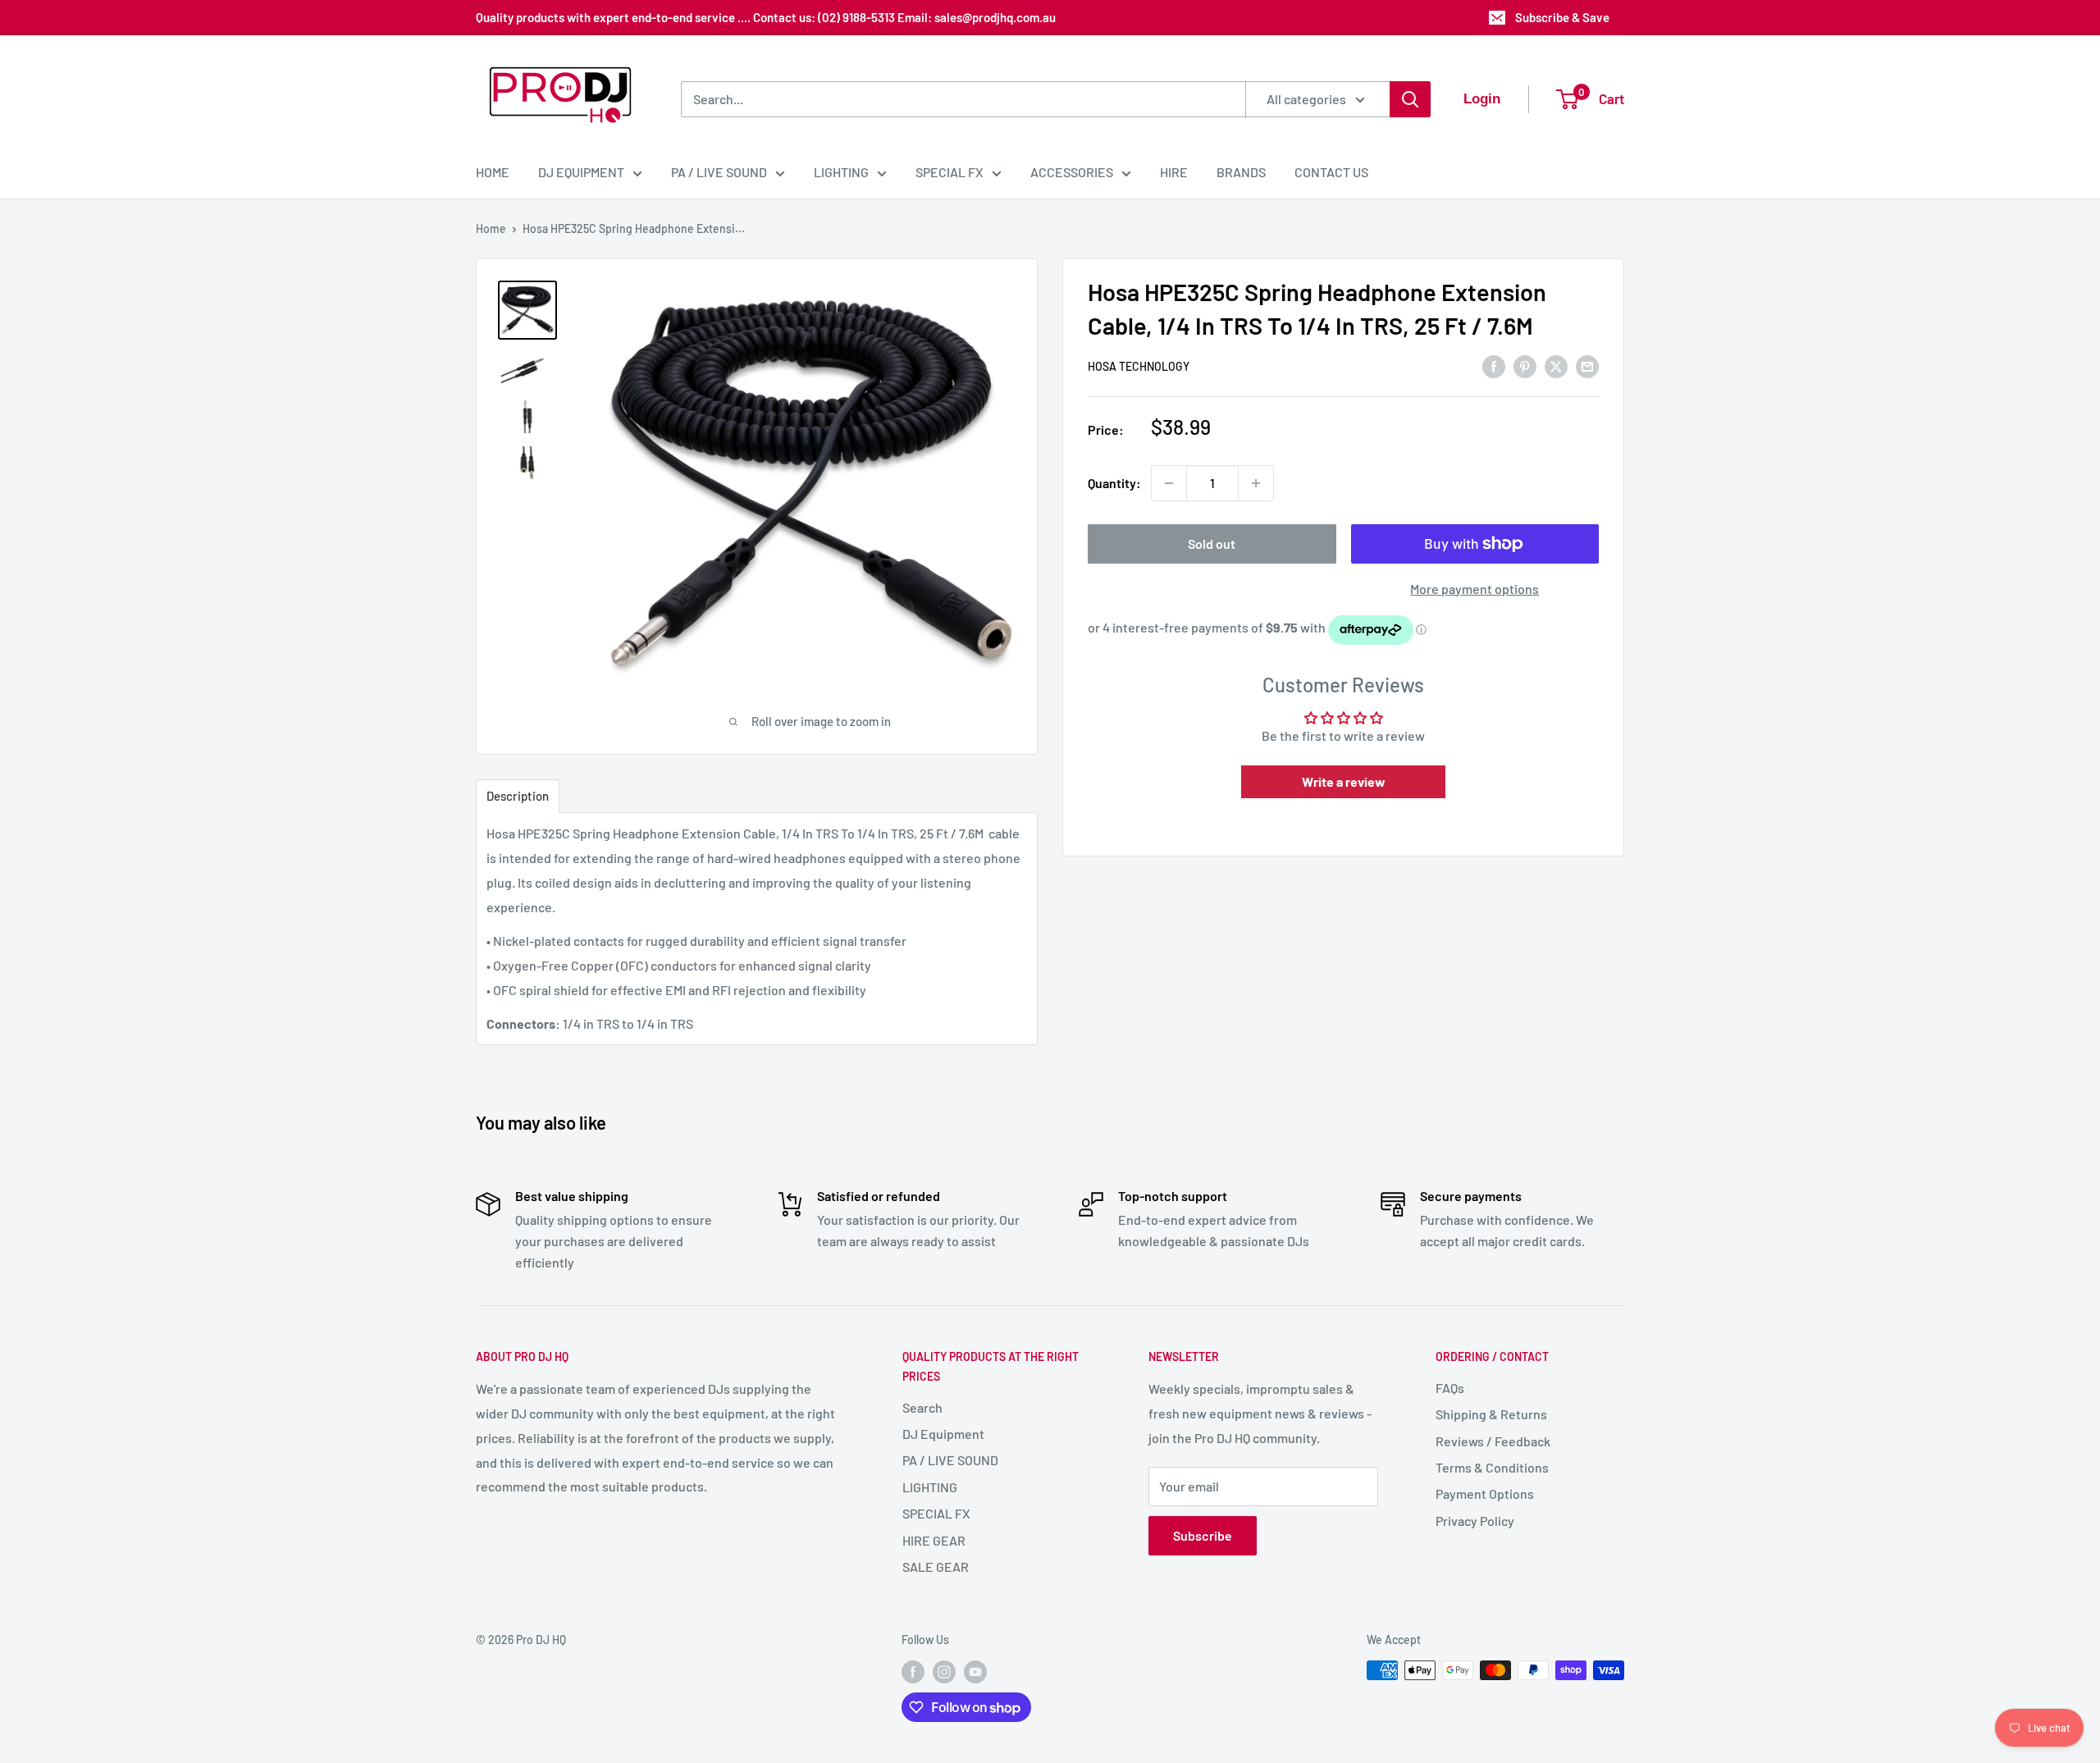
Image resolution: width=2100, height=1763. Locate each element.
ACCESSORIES (1072, 172)
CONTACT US (1331, 172)
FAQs (1450, 1388)
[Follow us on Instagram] (944, 1672)
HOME (493, 172)
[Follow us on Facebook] (913, 1672)
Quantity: (1114, 483)
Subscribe (1203, 1535)
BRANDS (1241, 172)
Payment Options (1485, 1494)
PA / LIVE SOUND (719, 172)
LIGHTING (841, 172)
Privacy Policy (1475, 1521)
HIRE (1174, 172)
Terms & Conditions (1492, 1467)
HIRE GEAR (934, 1540)
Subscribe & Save (1562, 17)
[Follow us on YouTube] (975, 1672)
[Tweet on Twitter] (1556, 365)
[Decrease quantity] (1169, 483)
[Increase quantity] (1256, 483)
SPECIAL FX (950, 172)
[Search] (1410, 99)
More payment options (1475, 589)
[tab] (518, 796)
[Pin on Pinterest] (1525, 365)
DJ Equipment (943, 1434)
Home (491, 228)
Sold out (1212, 544)
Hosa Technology (1139, 367)
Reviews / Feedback (1493, 1441)
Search (922, 1407)
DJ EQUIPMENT (581, 172)
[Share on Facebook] (1494, 365)
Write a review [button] (1344, 781)
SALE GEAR (936, 1567)
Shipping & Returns (1491, 1414)
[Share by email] (1587, 365)
